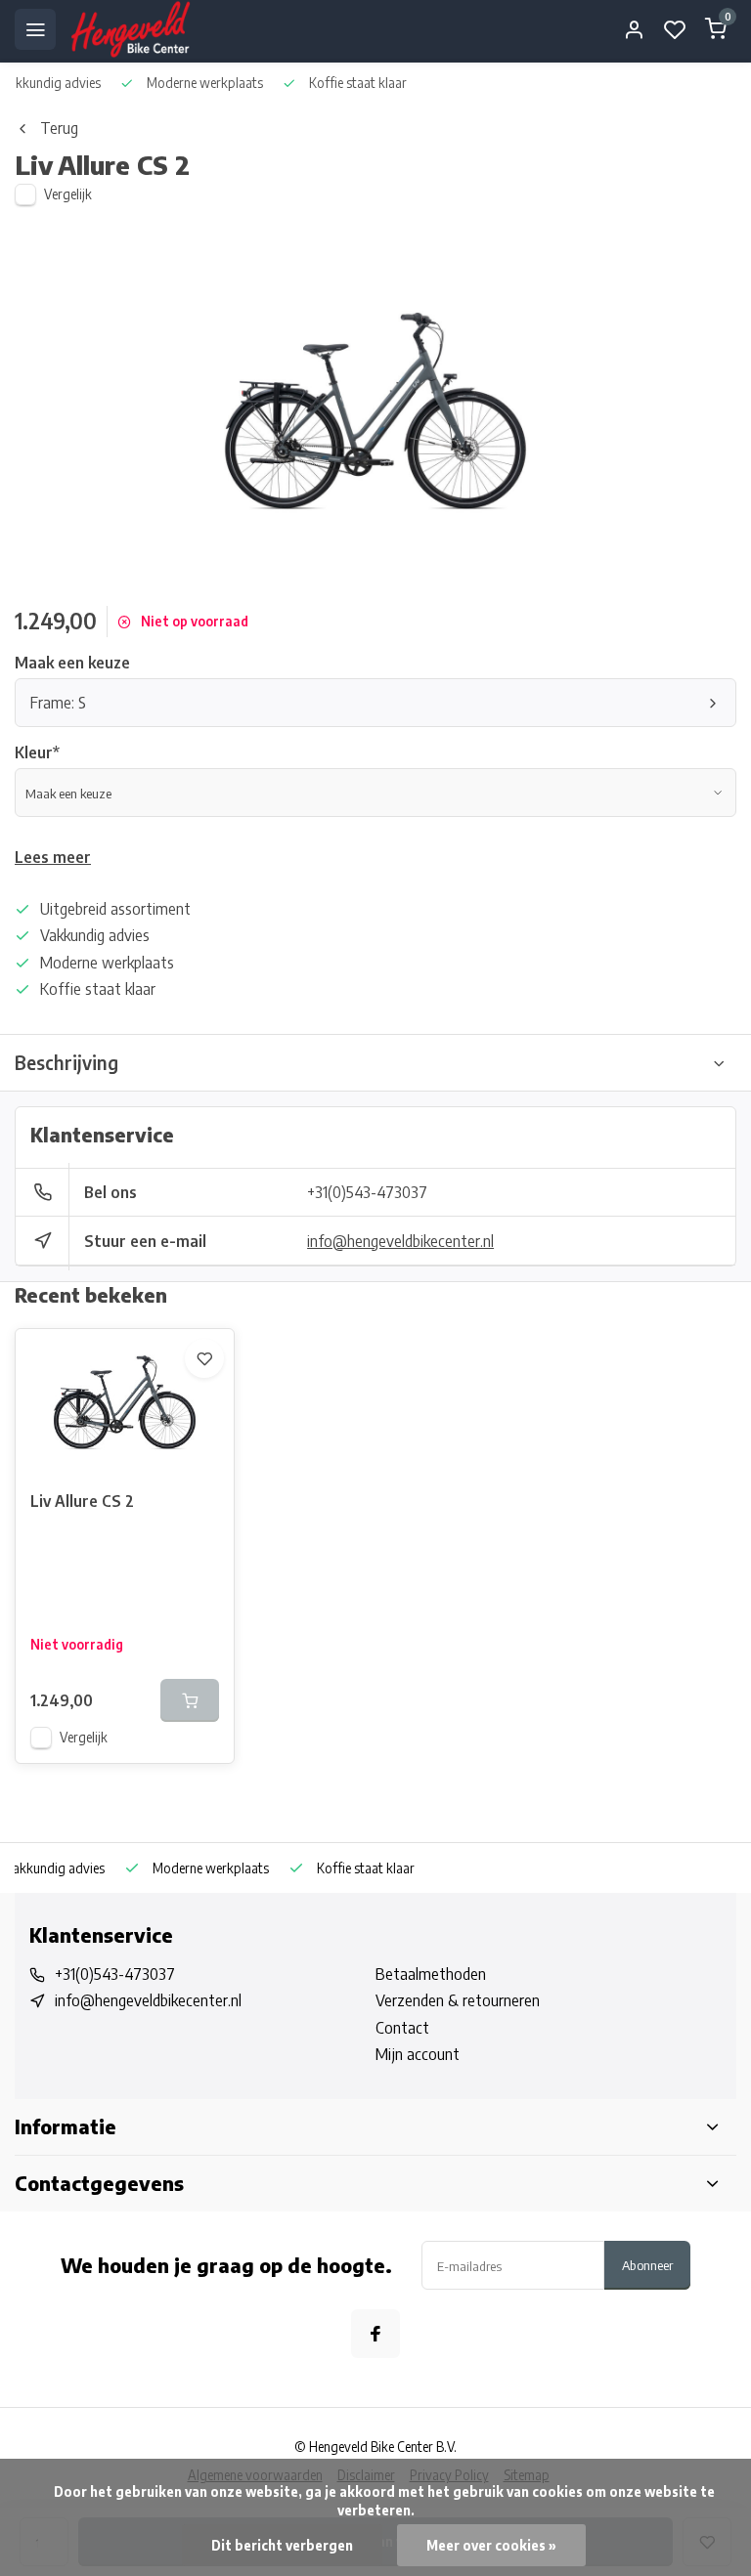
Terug (59, 128)
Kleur (37, 752)
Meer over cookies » (491, 2545)
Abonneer (647, 2265)
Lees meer (53, 857)
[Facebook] (375, 2334)
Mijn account (418, 2054)
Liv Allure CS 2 (82, 1501)
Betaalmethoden (431, 1974)
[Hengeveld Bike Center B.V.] (131, 29)
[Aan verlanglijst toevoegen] (204, 1358)
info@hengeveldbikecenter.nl (400, 1241)
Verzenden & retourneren (458, 2000)
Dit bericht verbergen (282, 2545)
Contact (402, 2028)
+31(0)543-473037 (367, 1192)
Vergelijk (68, 194)
